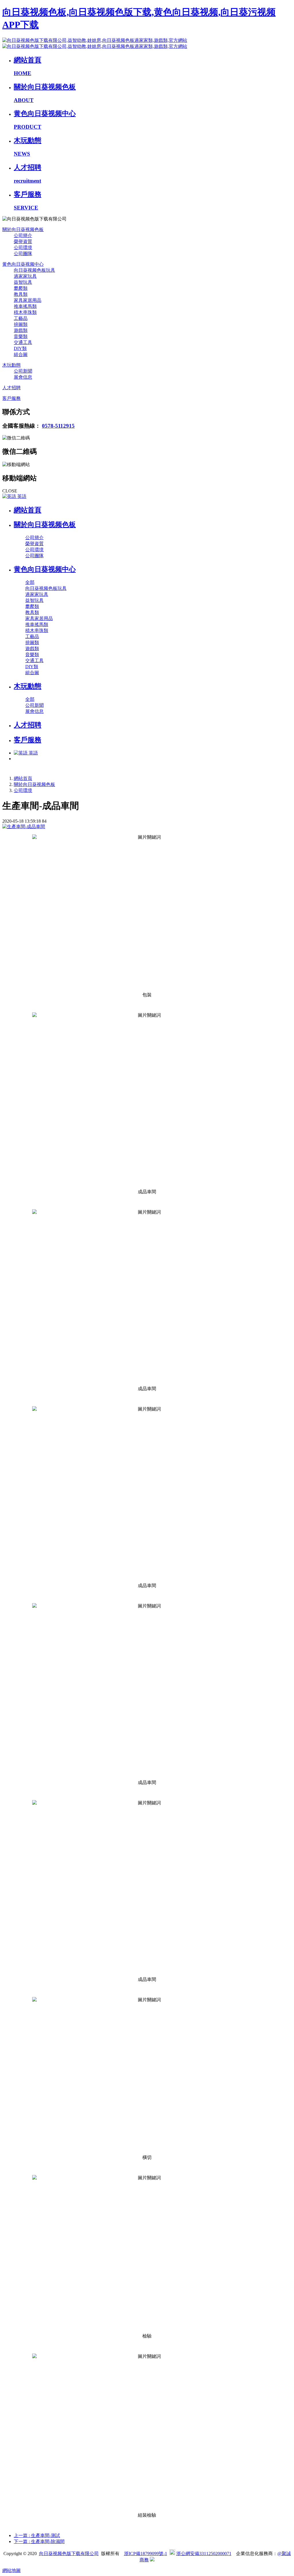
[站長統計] (152, 2560)
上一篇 (37, 2535)
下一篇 (39, 2541)
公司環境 (23, 790)
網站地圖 (11, 2570)
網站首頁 (28, 510)
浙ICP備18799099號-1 (146, 2553)
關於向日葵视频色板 (34, 784)
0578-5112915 (58, 426)
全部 (30, 582)
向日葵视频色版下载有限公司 (69, 2553)
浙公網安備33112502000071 (204, 2553)
